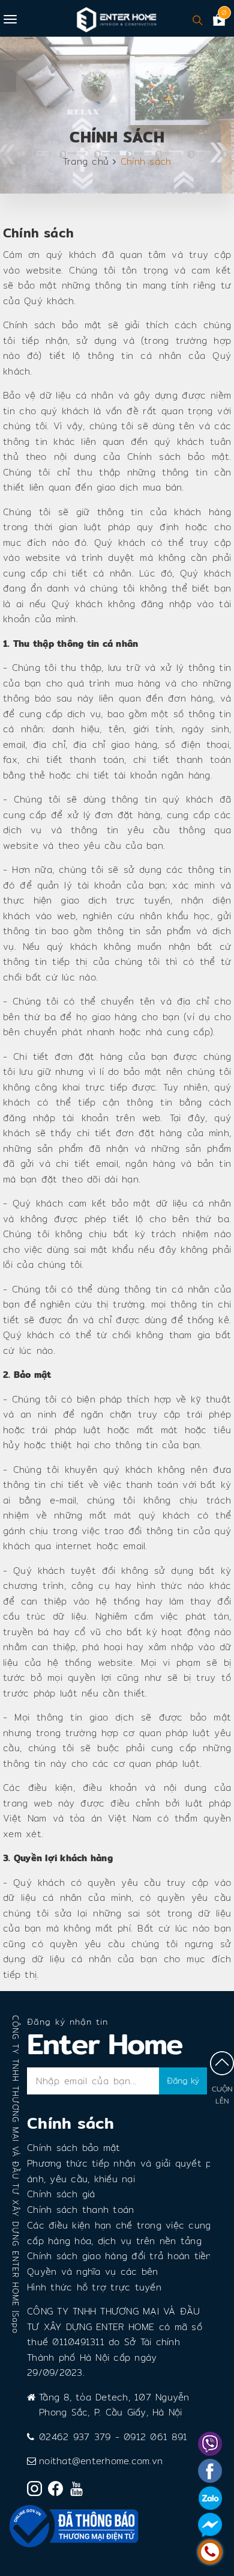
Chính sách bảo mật (74, 2148)
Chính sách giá (61, 2194)
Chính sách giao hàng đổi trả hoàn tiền (119, 2256)
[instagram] (37, 2491)
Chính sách (38, 233)
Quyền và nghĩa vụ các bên (92, 2272)
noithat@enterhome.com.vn (101, 2461)
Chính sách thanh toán (80, 2210)
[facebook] (58, 2491)
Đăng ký (183, 2081)
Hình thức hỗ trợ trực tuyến (94, 2287)
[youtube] (79, 2491)
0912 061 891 (155, 2437)
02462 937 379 (75, 2437)
